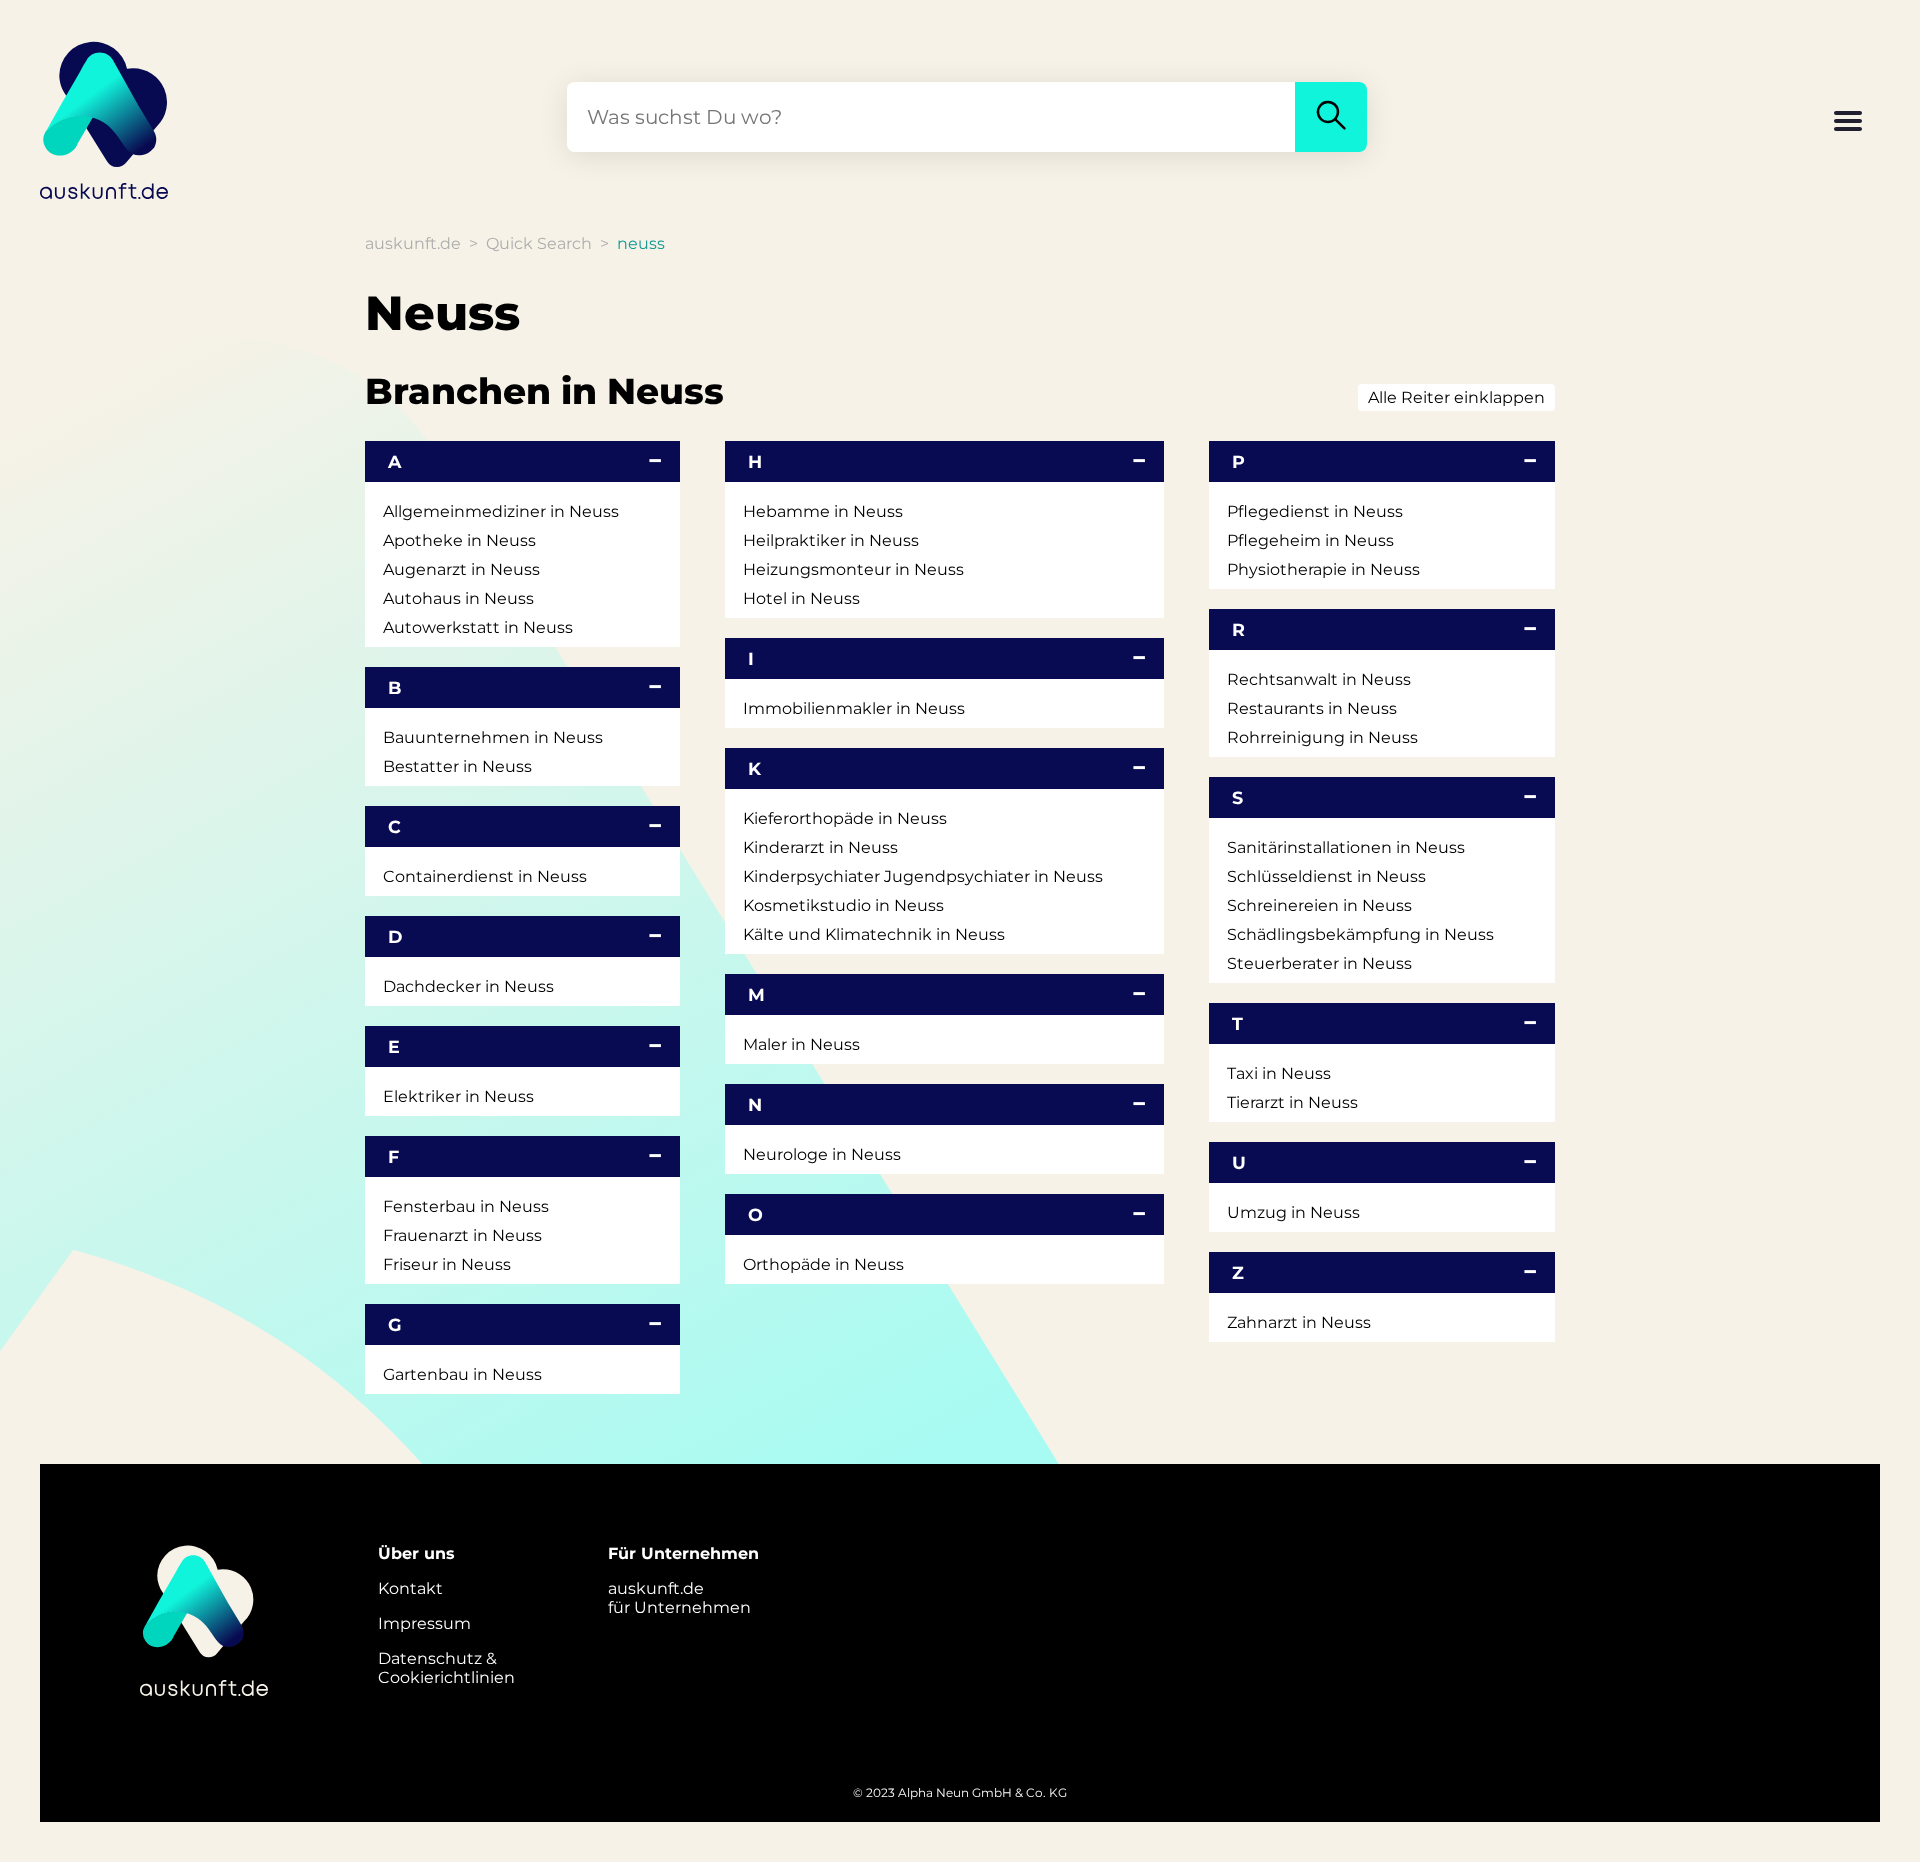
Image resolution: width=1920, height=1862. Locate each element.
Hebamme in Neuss (823, 511)
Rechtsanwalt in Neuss (1319, 679)
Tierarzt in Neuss (1292, 1102)
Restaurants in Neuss (1312, 708)
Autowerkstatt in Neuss (478, 627)
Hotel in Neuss (801, 598)
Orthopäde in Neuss (823, 1264)
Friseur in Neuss (447, 1264)
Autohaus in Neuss (458, 598)
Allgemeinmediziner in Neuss (501, 511)
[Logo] (105, 117)
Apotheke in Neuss (459, 540)
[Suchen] (1331, 117)
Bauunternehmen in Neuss (493, 737)
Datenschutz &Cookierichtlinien (446, 1668)
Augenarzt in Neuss (461, 569)
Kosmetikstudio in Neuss (843, 905)
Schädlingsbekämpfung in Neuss (1360, 934)
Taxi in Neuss (1279, 1073)
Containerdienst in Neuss (485, 876)
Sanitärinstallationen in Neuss (1346, 847)
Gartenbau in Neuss (462, 1374)
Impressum (424, 1623)
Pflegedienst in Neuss (1315, 511)
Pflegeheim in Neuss (1310, 540)
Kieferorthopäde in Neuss (845, 818)
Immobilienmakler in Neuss (854, 708)
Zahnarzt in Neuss (1299, 1322)
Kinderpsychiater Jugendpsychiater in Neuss (923, 876)
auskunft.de (413, 243)
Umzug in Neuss (1293, 1212)
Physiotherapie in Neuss (1323, 569)
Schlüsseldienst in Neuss (1326, 876)
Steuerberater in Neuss (1319, 963)
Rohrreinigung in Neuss (1322, 737)
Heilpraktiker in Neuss (831, 540)
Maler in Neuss (801, 1044)
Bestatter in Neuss (457, 766)
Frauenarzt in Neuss (462, 1235)
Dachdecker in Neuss (468, 986)
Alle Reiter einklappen (1456, 397)
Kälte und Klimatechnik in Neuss (874, 934)
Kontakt (410, 1588)
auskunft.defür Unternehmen (679, 1598)
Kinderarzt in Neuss (820, 847)
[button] (1848, 123)
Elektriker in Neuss (458, 1096)
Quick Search (539, 243)
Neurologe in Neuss (822, 1154)
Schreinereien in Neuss (1319, 905)
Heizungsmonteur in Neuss (853, 569)
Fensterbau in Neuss (466, 1206)
